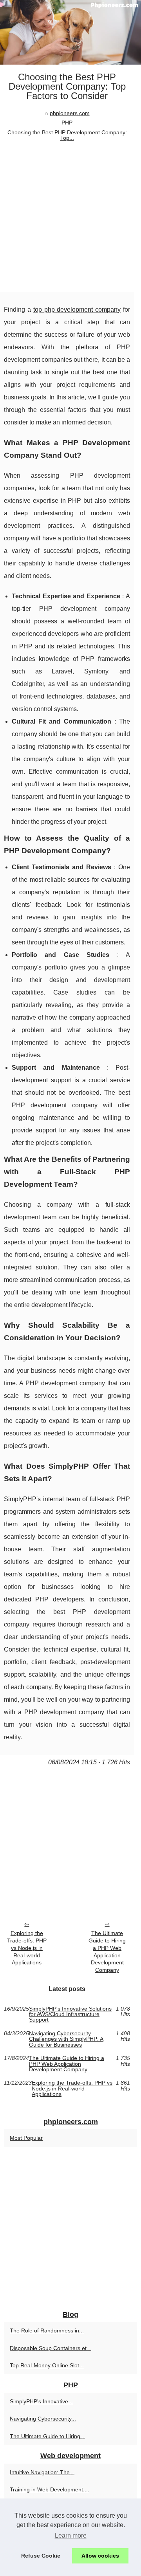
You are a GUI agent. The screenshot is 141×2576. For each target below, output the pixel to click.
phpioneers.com (70, 113)
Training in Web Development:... (50, 2489)
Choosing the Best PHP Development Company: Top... (67, 135)
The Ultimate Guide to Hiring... (47, 2436)
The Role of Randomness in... (47, 2330)
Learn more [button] (71, 2535)
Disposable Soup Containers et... (51, 2348)
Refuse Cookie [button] (41, 2556)
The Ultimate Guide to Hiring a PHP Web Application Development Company (107, 1951)
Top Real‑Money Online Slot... (47, 2365)
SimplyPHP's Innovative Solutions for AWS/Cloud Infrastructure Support (70, 2014)
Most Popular (26, 2138)
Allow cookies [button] (100, 2556)
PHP (67, 123)
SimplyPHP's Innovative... (41, 2401)
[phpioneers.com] (70, 32)
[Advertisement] (70, 217)
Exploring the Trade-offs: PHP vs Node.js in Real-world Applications (27, 1948)
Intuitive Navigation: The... (42, 2472)
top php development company (77, 310)
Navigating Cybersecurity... (43, 2419)
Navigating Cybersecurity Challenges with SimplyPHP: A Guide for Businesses (66, 2039)
